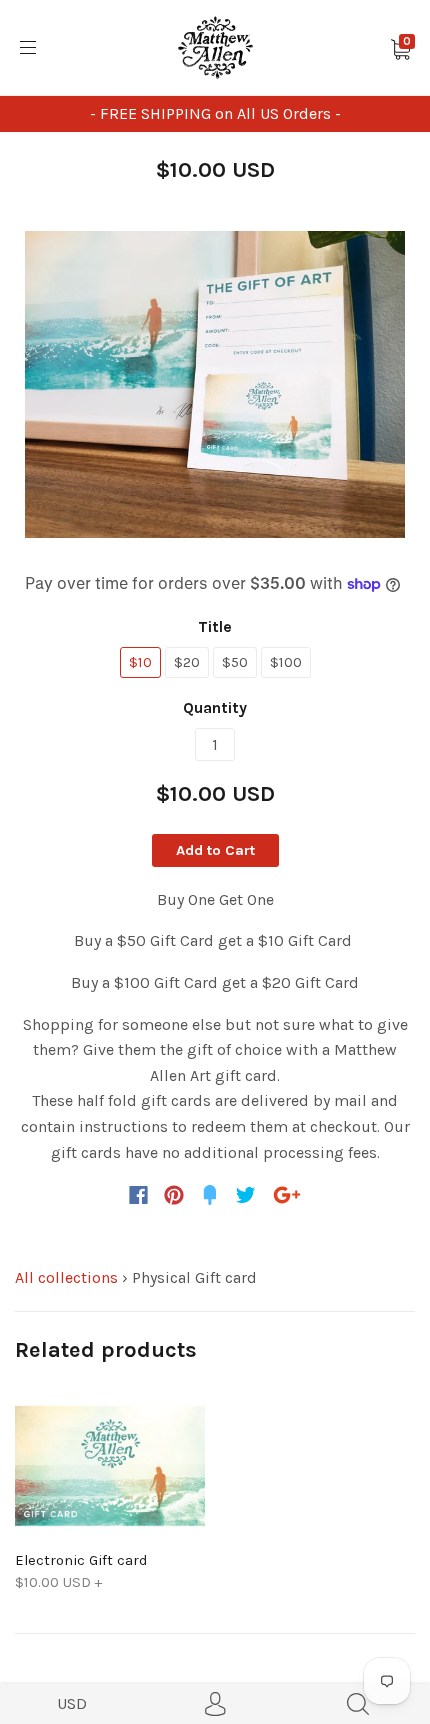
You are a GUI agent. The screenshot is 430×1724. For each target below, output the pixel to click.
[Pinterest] (174, 1195)
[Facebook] (138, 1195)
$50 (235, 662)
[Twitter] (246, 1195)
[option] (215, 385)
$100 (286, 662)
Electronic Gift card (81, 1560)
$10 (140, 662)
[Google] (287, 1195)
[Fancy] (210, 1195)
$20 (187, 662)
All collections (66, 1277)
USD (72, 1703)
